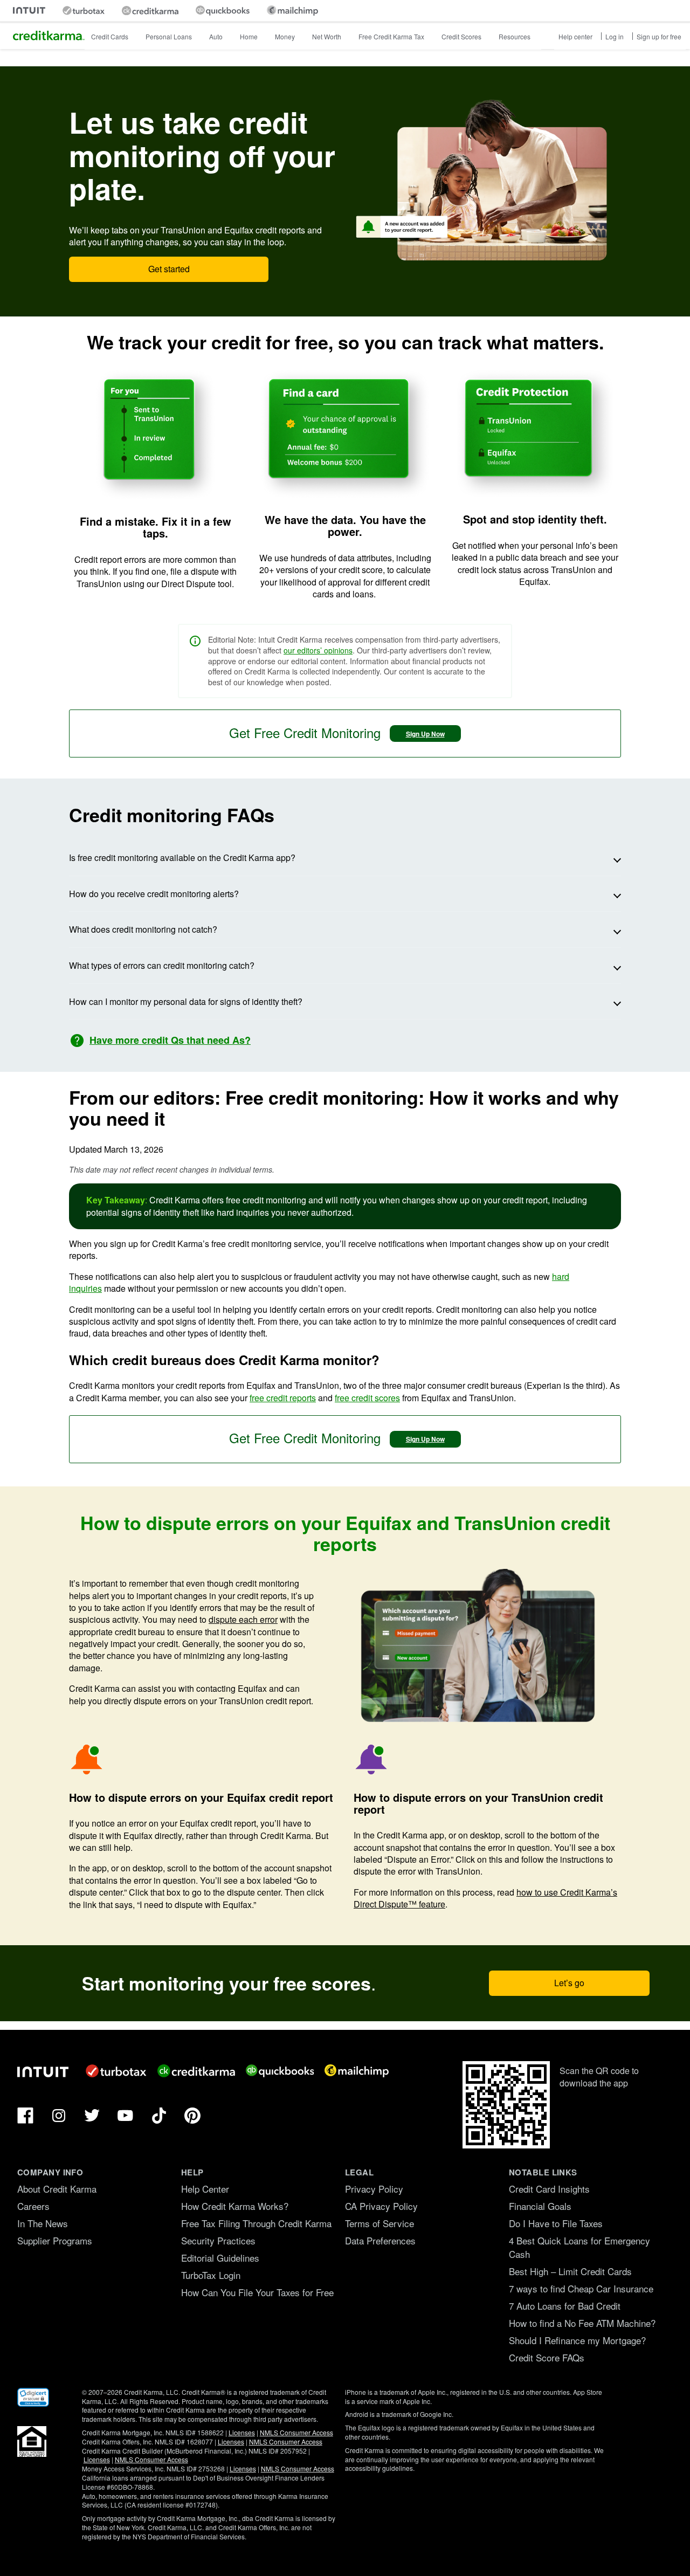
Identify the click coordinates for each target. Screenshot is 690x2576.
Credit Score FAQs (547, 2357)
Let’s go (569, 1983)
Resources (515, 36)
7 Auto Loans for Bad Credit (565, 2306)
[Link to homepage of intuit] (29, 11)
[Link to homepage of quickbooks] (223, 11)
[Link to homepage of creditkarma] (150, 11)
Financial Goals (540, 2206)
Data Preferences (380, 2240)
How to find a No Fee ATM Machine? (582, 2323)
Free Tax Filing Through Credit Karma (256, 2223)
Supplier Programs (55, 2240)
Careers (33, 2206)
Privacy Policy (374, 2189)
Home (249, 36)
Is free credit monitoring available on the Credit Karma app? (182, 857)
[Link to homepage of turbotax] (84, 11)
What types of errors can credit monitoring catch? (162, 965)
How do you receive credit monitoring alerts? (154, 894)
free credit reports (283, 1398)
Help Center (205, 2189)
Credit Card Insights (549, 2189)
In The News (43, 2223)
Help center (575, 36)
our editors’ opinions (318, 650)
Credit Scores (461, 36)
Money (285, 36)
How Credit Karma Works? (235, 2206)
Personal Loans (169, 36)
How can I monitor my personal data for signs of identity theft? (186, 1001)
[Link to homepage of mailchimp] (292, 11)
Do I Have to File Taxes (556, 2223)
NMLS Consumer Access (296, 2432)
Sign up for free (659, 36)
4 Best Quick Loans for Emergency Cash (579, 2247)
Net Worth (327, 36)
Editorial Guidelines (220, 2258)
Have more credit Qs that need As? (170, 1040)
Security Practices (218, 2240)
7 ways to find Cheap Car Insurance (581, 2288)
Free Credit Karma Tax (391, 36)
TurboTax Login (211, 2275)
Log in (615, 36)
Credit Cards (110, 36)
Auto (216, 36)
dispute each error (243, 1619)
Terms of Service (379, 2223)
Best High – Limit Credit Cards (570, 2271)
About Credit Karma (57, 2189)
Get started (169, 269)
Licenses (242, 2432)
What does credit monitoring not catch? (143, 929)
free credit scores (367, 1398)
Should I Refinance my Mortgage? (577, 2340)
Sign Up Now (425, 734)
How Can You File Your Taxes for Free (257, 2292)
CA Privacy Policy (381, 2206)
